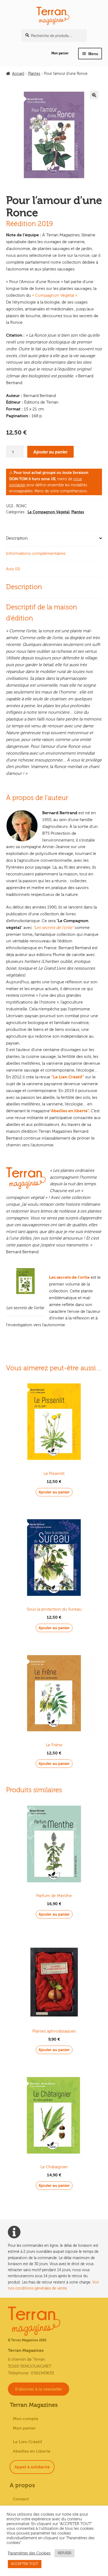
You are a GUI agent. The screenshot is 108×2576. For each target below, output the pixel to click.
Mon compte (26, 2419)
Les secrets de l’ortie (69, 1277)
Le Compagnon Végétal (48, 512)
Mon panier (60, 53)
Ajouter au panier (50, 452)
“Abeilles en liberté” (69, 1111)
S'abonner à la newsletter (39, 2389)
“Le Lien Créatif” (68, 1077)
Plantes (34, 74)
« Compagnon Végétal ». (55, 295)
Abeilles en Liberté (32, 2451)
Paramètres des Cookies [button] (29, 2553)
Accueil (18, 74)
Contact (21, 2499)
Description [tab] (17, 538)
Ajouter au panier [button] (54, 1492)
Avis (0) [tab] (13, 569)
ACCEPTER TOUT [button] (25, 2564)
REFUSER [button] (64, 2553)
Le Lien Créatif (28, 2442)
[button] (94, 95)
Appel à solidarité (32, 2467)
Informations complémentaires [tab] (36, 553)
